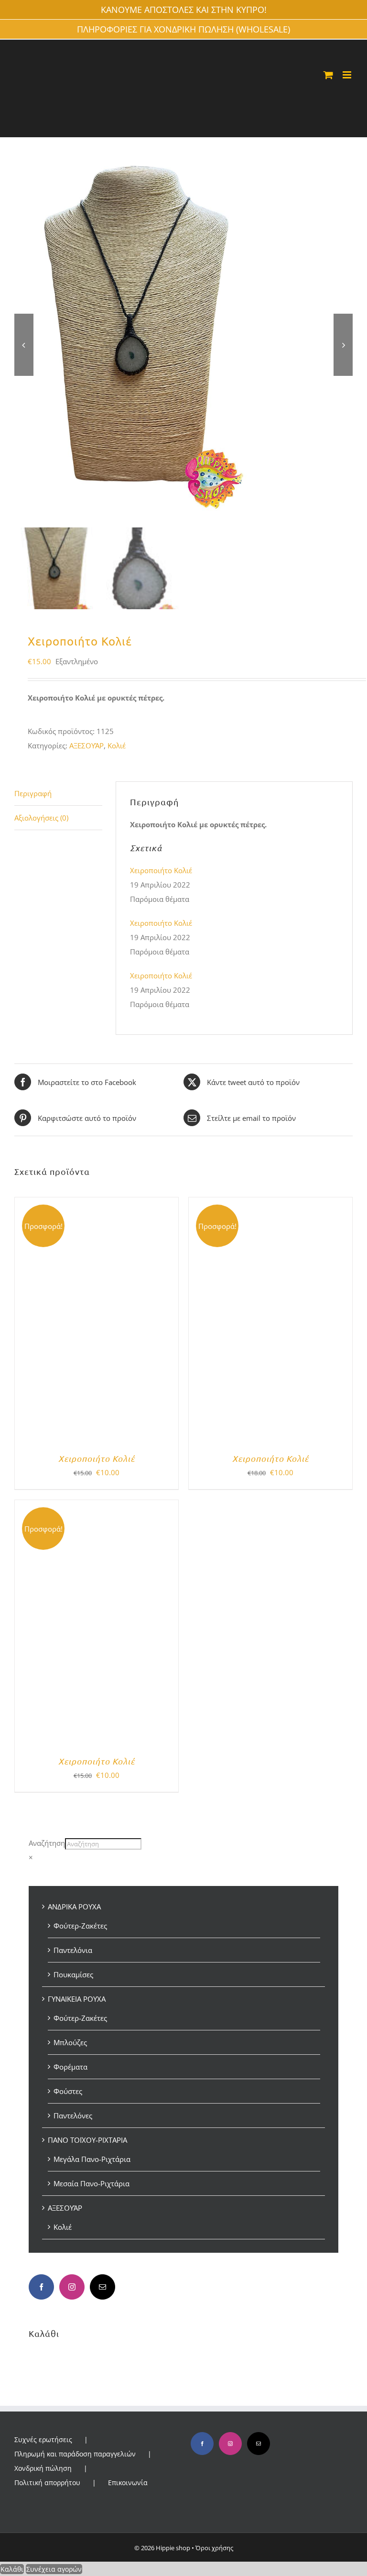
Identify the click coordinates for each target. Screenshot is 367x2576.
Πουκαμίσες (73, 1974)
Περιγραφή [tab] (33, 793)
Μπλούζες (70, 2042)
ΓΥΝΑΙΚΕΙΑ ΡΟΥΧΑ (77, 1999)
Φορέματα (70, 2067)
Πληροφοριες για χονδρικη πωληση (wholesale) (183, 29)
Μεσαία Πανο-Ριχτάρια (92, 2183)
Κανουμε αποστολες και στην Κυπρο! (184, 10)
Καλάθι (12, 2569)
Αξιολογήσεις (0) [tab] (41, 818)
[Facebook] (41, 2287)
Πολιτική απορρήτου (47, 2483)
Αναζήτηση (47, 1843)
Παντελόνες (73, 2116)
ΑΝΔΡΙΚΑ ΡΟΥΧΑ (74, 1907)
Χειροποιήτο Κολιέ (161, 870)
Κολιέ (117, 745)
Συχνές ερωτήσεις (43, 2439)
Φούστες (68, 2091)
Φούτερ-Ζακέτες (80, 1926)
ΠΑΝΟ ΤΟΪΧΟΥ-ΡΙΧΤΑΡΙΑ (87, 2140)
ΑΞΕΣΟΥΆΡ (86, 745)
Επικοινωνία (128, 2483)
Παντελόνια (73, 1950)
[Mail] (103, 2287)
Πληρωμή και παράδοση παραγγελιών (75, 2454)
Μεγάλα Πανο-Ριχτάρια (92, 2159)
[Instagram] (72, 2287)
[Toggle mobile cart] (328, 75)
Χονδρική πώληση (43, 2468)
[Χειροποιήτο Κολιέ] (97, 1205)
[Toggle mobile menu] (348, 75)
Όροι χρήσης (214, 2548)
